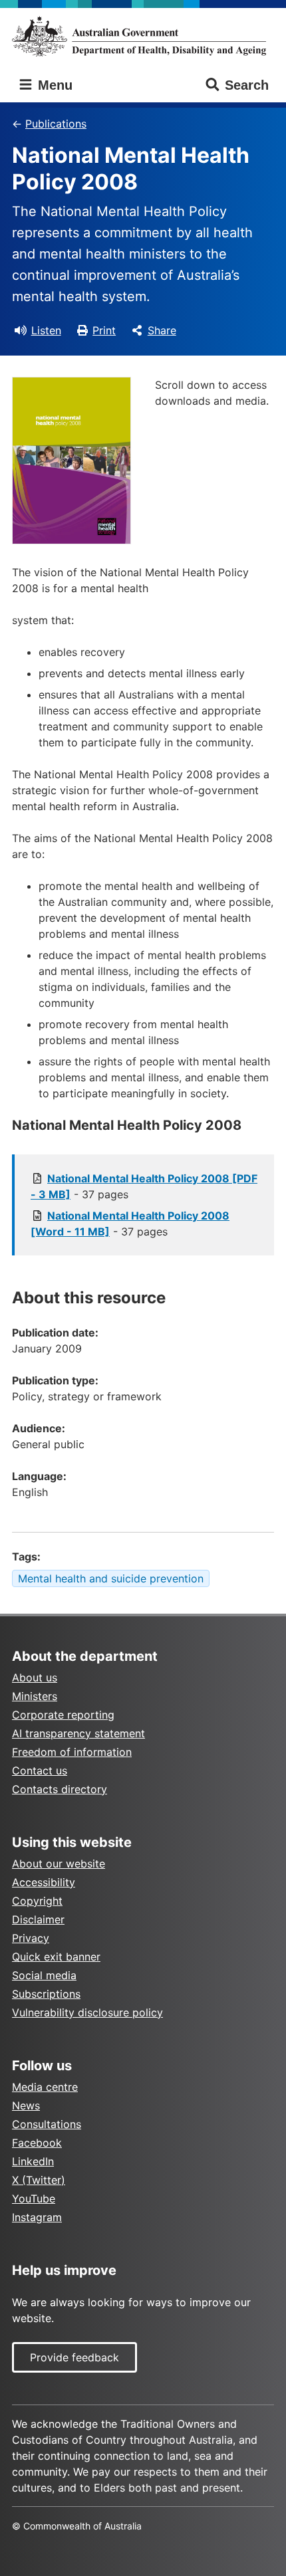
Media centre (45, 2087)
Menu (53, 85)
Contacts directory (60, 1789)
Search (247, 85)
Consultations (47, 2124)
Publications (56, 124)
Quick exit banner (56, 1957)
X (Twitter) (39, 2180)
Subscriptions (46, 1994)
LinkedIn (33, 2161)
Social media (44, 1975)
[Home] (143, 36)
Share (162, 330)
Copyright (37, 1901)
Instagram (37, 2217)
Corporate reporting (63, 1715)
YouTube (34, 2199)
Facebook (37, 2143)
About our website (59, 1864)
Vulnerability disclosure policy (87, 2012)
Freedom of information (72, 1752)
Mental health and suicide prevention (111, 1578)
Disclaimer (38, 1919)
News (26, 2105)
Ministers (35, 1696)
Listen (46, 330)
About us (35, 1677)
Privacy (31, 1938)
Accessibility (44, 1882)
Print (104, 330)
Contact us (40, 1771)
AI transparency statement (78, 1733)
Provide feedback (74, 2357)
